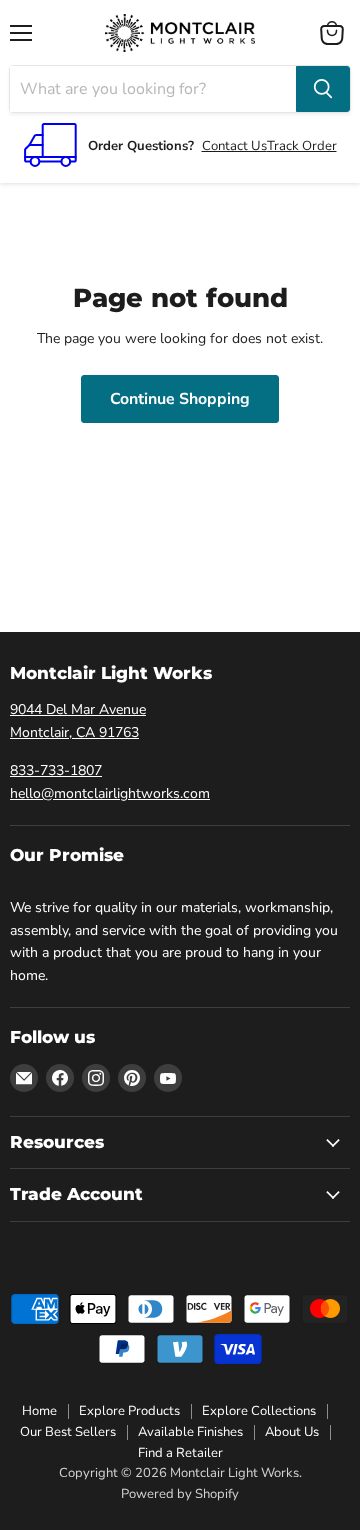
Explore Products (129, 1411)
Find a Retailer (180, 1453)
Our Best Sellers (68, 1432)
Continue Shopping (180, 399)
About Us (292, 1432)
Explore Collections (259, 1411)
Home (39, 1411)
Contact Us (234, 146)
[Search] (323, 89)
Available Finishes (190, 1432)
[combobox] (153, 89)
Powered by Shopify (180, 1494)
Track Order (302, 146)
